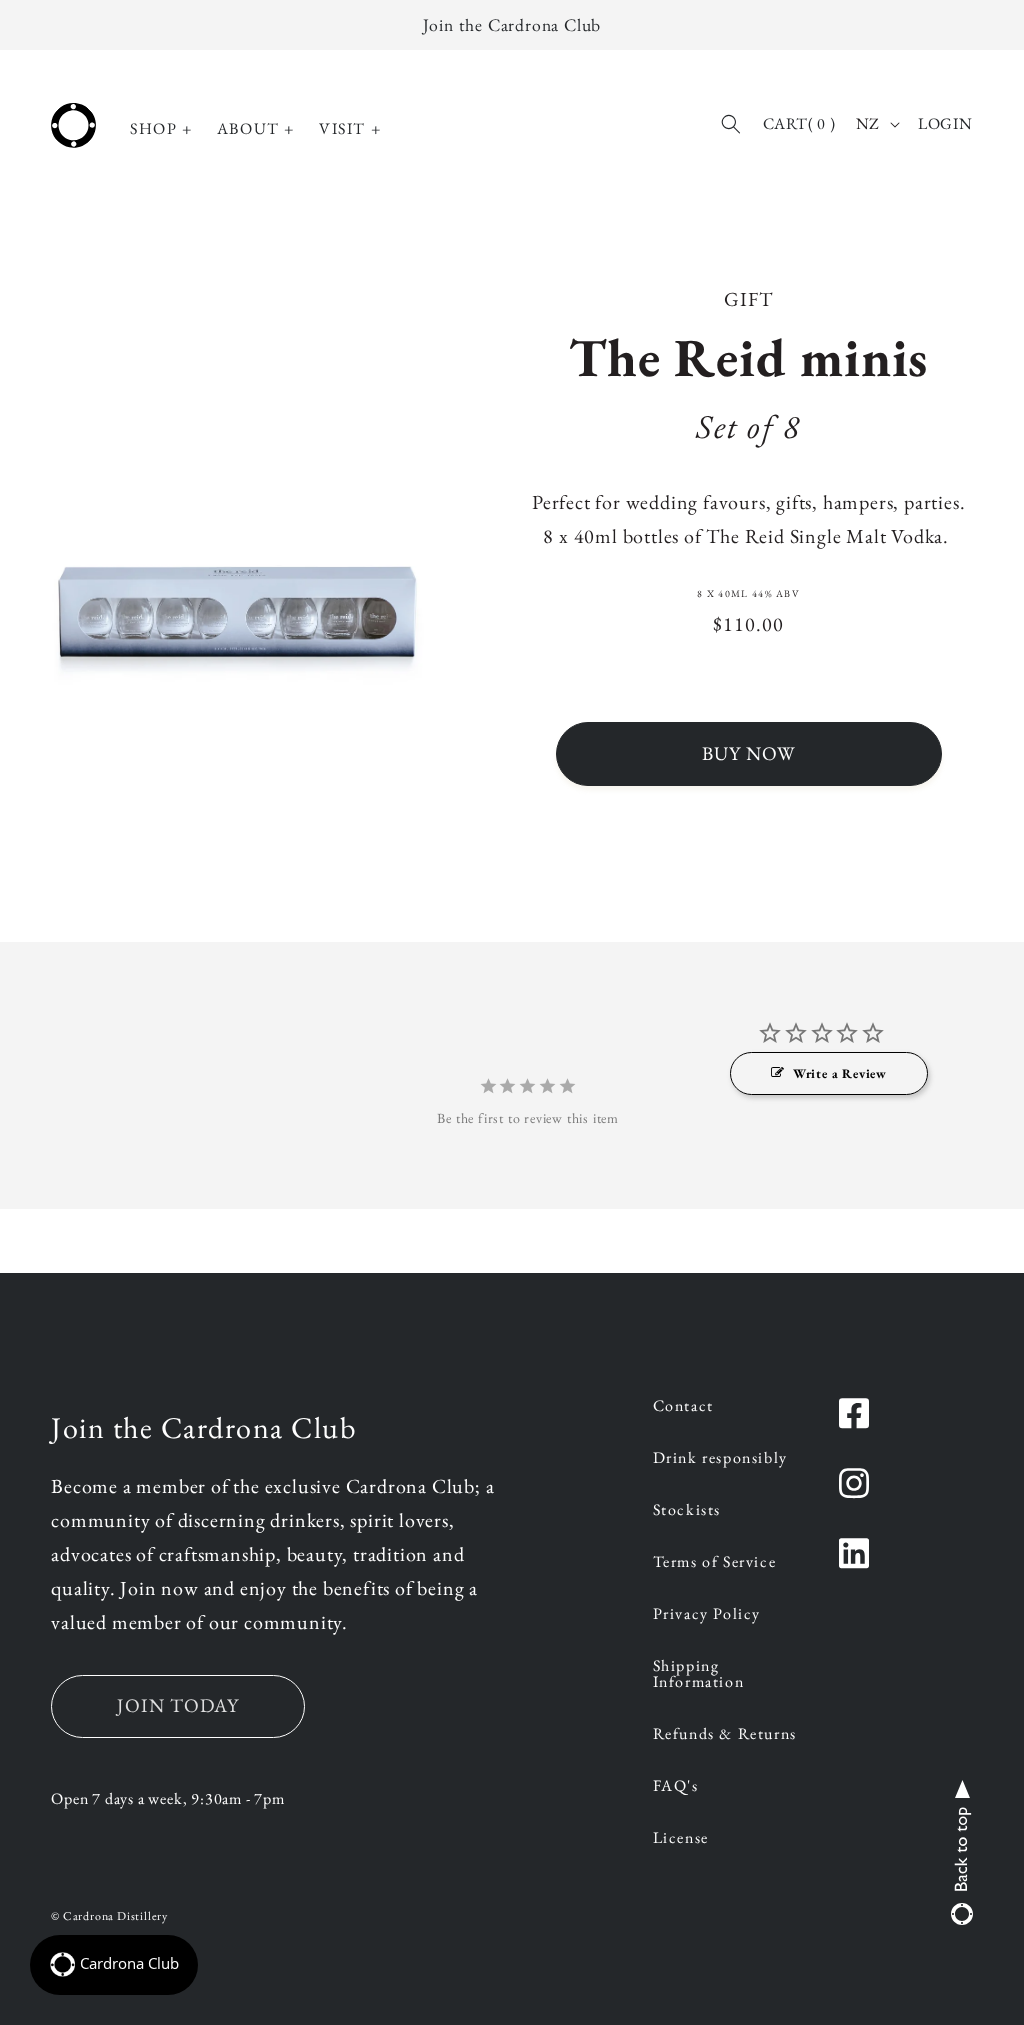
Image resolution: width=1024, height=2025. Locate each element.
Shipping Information (699, 1675)
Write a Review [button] (840, 1073)
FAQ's (676, 1787)
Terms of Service (715, 1563)
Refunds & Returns (725, 1735)
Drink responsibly (720, 1459)
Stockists (687, 1511)
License (681, 1839)
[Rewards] (114, 1965)
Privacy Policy (707, 1615)
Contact (683, 1407)
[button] (161, 129)
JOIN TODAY (178, 1705)
